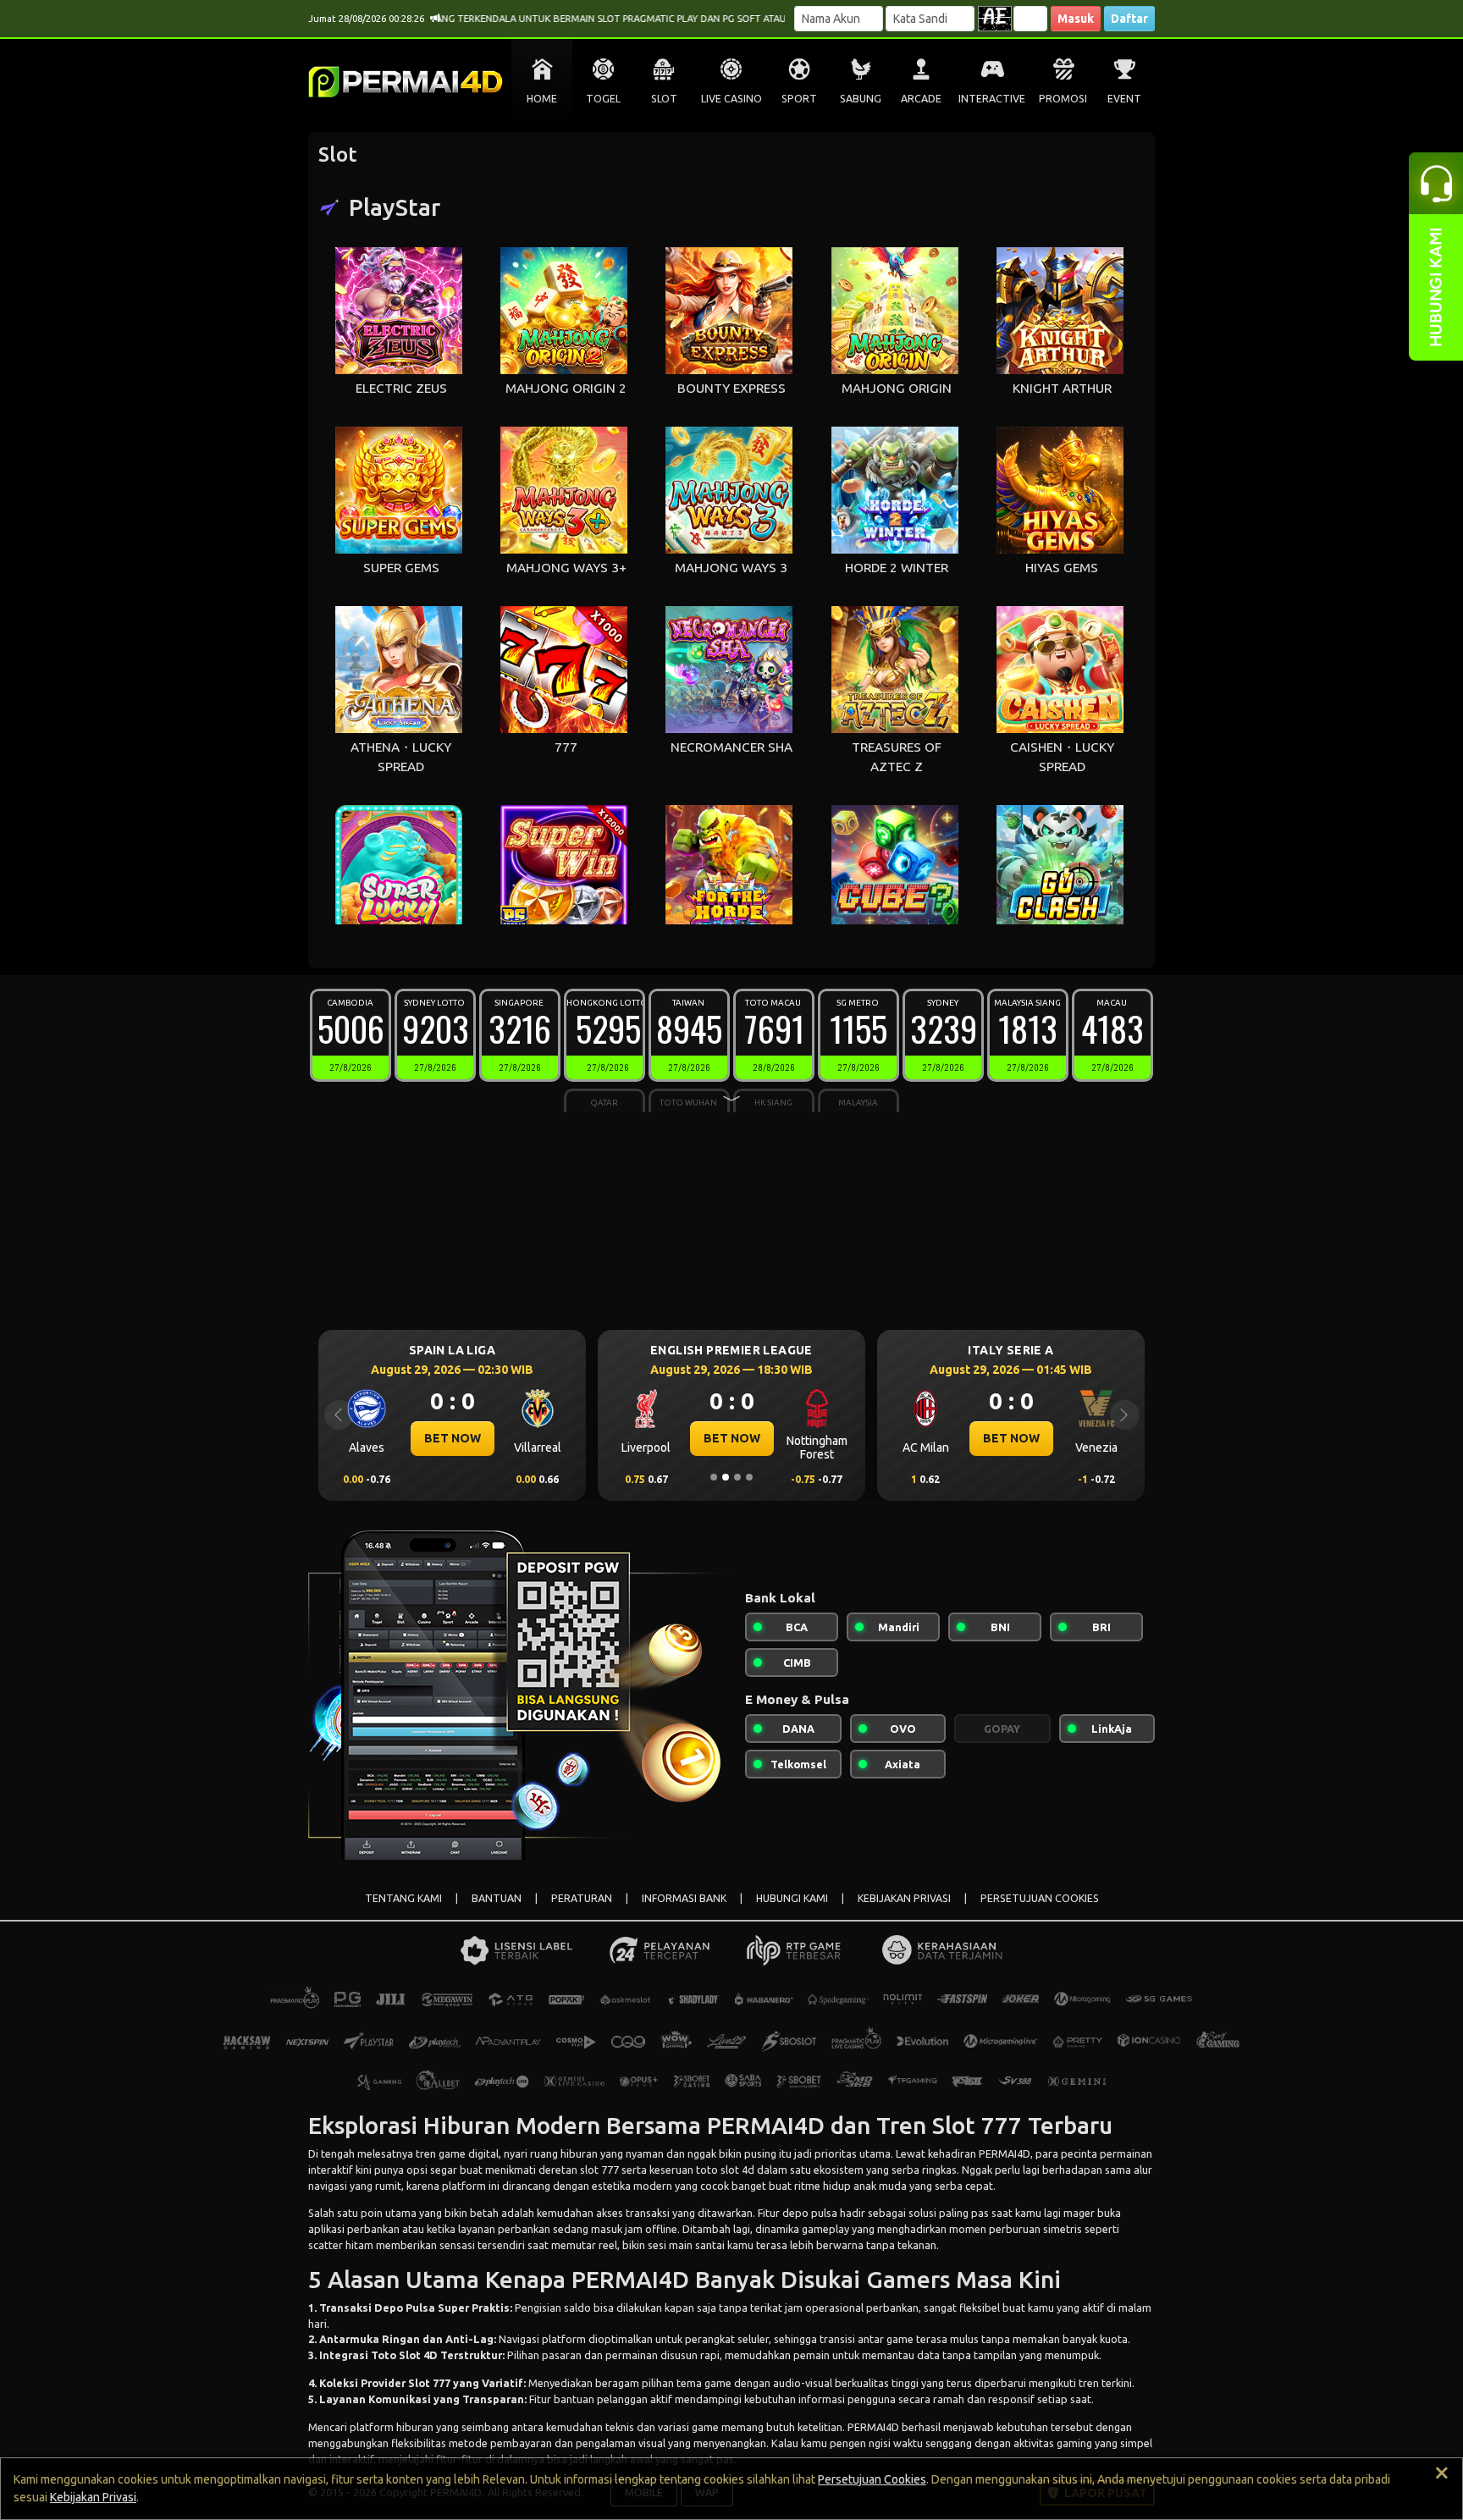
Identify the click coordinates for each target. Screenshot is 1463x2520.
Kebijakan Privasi (93, 2497)
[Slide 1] (714, 1477)
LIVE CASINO (731, 99)
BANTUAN (497, 1898)
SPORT (799, 99)
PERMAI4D (1005, 2153)
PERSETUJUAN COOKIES (1040, 1898)
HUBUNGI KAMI (792, 1898)
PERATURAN (582, 1898)
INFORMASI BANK (684, 1898)
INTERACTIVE (992, 99)
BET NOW (453, 1438)
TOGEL (603, 99)
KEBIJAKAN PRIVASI (904, 1898)
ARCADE (921, 99)
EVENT (1124, 99)
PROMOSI (1063, 99)
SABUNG (861, 99)
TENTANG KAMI (403, 1898)
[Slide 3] (737, 1477)
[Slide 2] (726, 1477)
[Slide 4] (749, 1477)
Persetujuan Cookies (872, 2479)
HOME (542, 99)
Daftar (1129, 19)
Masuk (1076, 19)
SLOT (664, 99)
